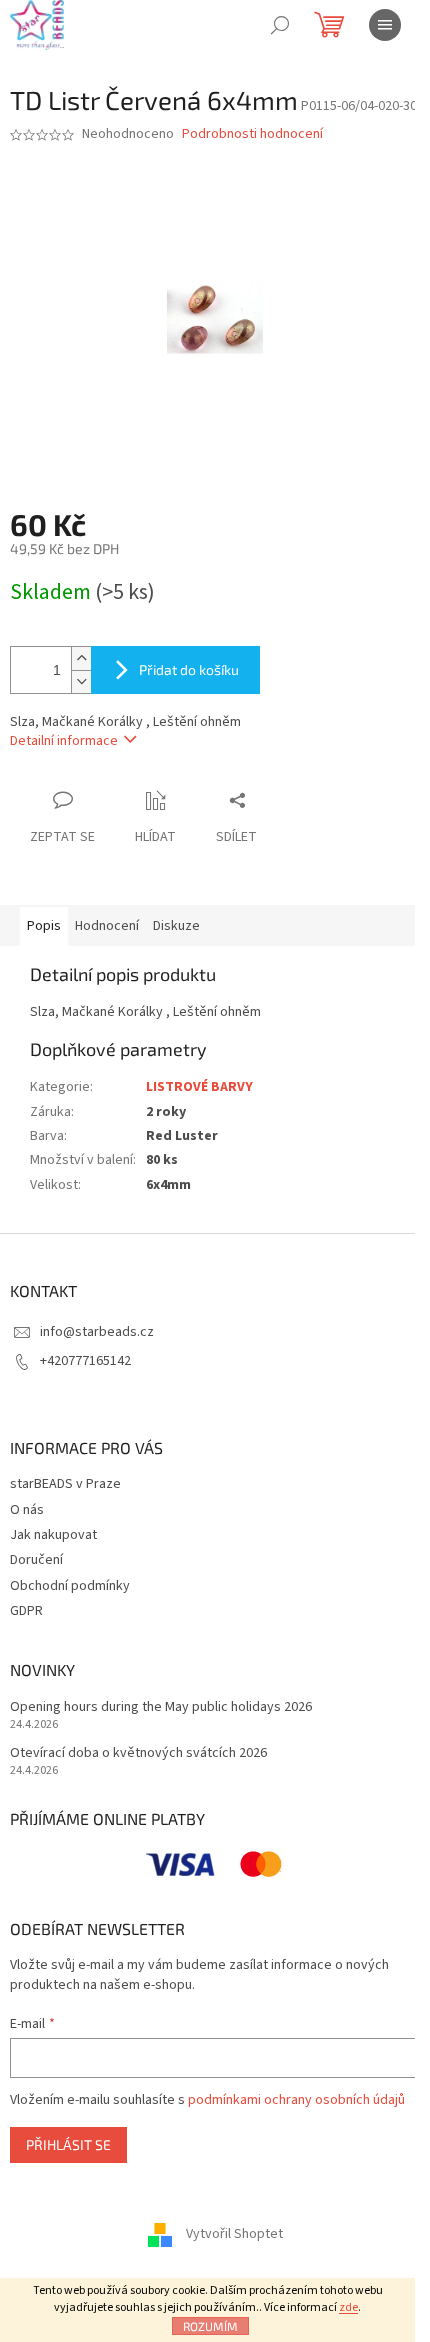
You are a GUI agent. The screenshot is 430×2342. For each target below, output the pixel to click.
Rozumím (210, 2326)
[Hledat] (280, 25)
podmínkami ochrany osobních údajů (296, 2100)
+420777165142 (85, 1361)
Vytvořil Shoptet (234, 2234)
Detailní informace (64, 741)
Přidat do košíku (189, 669)
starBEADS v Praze (65, 1484)
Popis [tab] (44, 926)
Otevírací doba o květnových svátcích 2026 (138, 1753)
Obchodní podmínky (70, 1586)
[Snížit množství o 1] (81, 681)
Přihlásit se (68, 2144)
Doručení (36, 1560)
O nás (27, 1510)
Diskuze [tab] (176, 926)
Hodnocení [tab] (107, 926)
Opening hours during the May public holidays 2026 (161, 1707)
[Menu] (385, 25)
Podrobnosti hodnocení (252, 134)
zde (348, 2307)
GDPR (26, 1611)
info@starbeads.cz (97, 1332)
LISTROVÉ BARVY (199, 1087)
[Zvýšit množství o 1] (81, 658)
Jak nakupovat (53, 1535)
